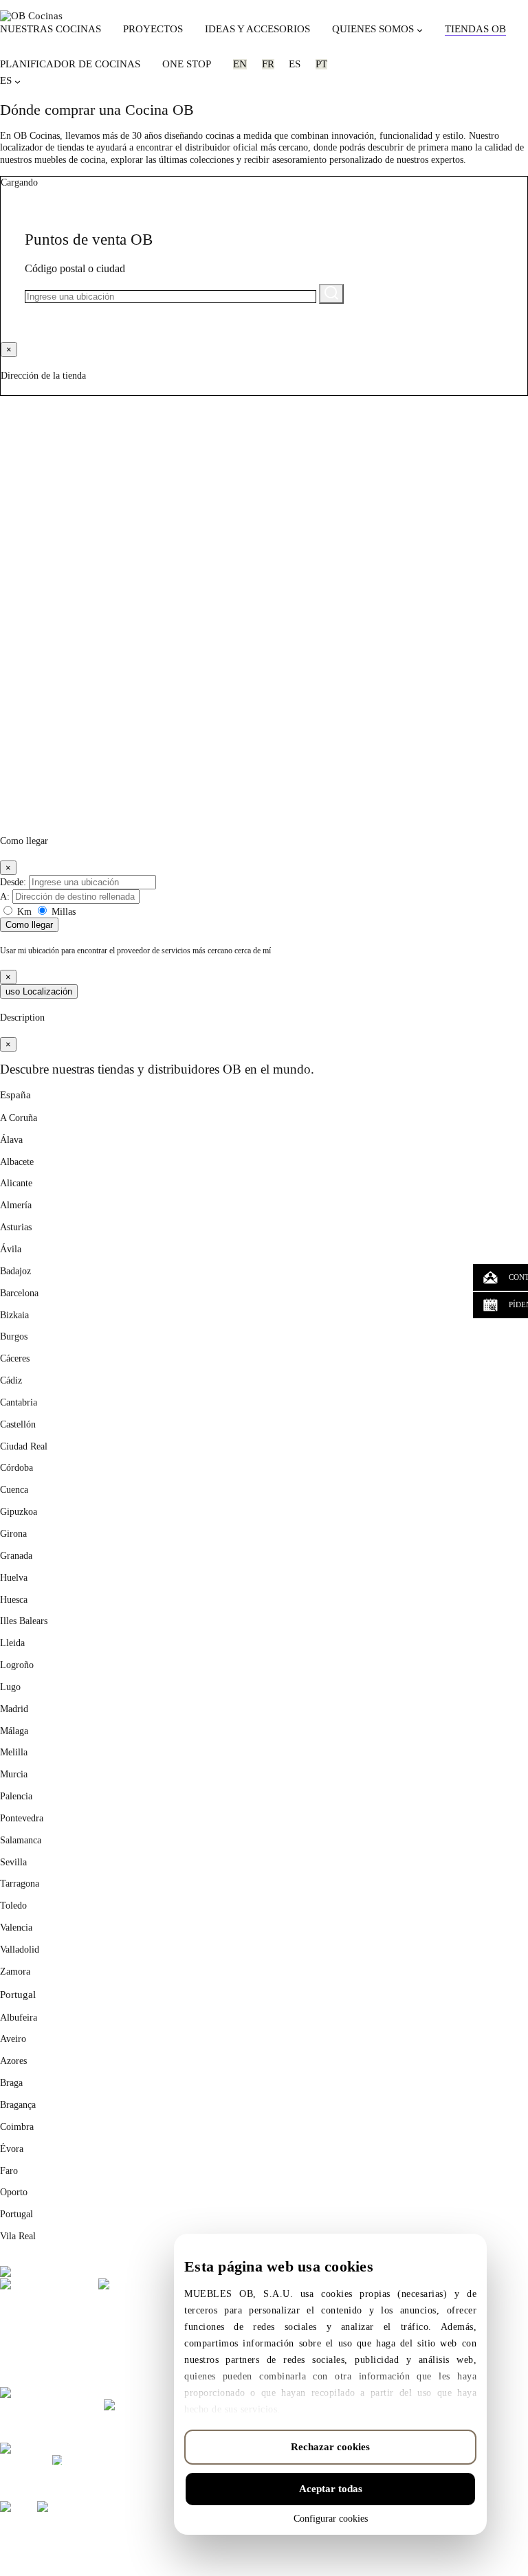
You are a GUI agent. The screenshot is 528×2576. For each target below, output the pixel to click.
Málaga (14, 1731)
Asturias (16, 1227)
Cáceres (15, 1358)
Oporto (14, 2192)
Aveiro (13, 2039)
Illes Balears (24, 1621)
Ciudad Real (24, 1446)
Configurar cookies (331, 2519)
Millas (62, 911)
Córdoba (16, 1467)
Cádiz (11, 1380)
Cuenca (14, 1489)
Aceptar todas (331, 2489)
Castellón (18, 1424)
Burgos (14, 1336)
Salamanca (21, 1840)
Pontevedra (22, 1818)
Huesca (14, 1599)
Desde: (13, 882)
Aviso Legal (111, 2550)
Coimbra (17, 2127)
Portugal (18, 1994)
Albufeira (19, 2017)
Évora (12, 2148)
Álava (11, 1140)
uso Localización (39, 991)
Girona (13, 1533)
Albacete (17, 1162)
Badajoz (15, 1271)
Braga (11, 2083)
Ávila (11, 1249)
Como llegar (29, 925)
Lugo (10, 1687)
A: (5, 896)
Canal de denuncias (208, 2550)
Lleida (12, 1643)
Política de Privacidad (43, 2550)
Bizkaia (14, 1315)
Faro (9, 2170)
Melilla (14, 1752)
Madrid (14, 1709)
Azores (13, 2061)
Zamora (15, 1971)
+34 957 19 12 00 (35, 2350)
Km (24, 911)
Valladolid (20, 1949)
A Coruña (19, 1118)
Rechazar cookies (330, 2447)
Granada (16, 1555)
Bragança (18, 2105)
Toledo (13, 1905)
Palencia (16, 1796)
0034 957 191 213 (68, 2371)
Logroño (17, 1665)
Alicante (16, 1183)
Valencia (16, 1927)
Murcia (14, 1774)
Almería (16, 1205)
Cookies (153, 2550)
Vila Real (18, 2236)
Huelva (14, 1577)
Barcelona (19, 1293)
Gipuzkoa (19, 1511)
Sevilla (13, 1862)
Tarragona (20, 1883)
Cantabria (19, 1402)
